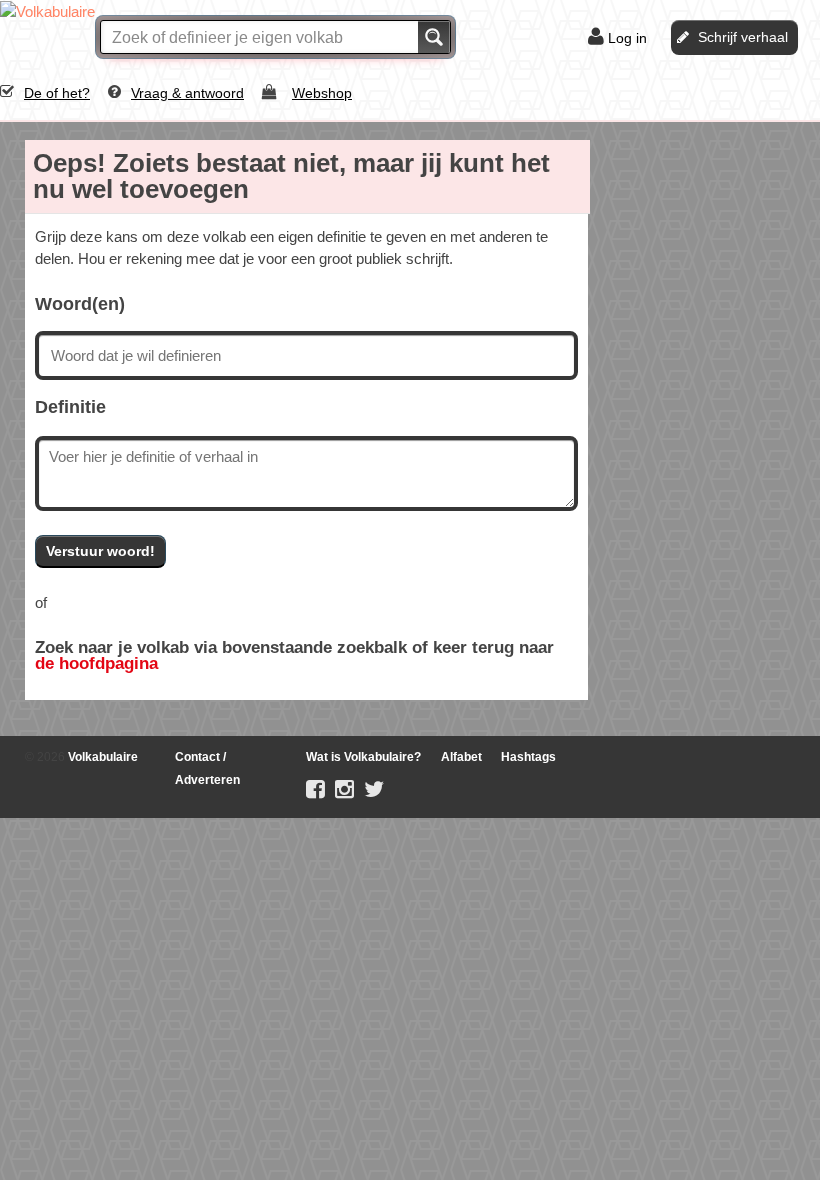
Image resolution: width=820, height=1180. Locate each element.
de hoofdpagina (96, 663)
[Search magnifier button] (434, 37)
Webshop (322, 93)
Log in (627, 38)
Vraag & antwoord (187, 93)
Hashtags (528, 757)
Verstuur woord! (100, 551)
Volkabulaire (101, 757)
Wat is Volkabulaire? (363, 757)
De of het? (57, 93)
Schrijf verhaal (743, 37)
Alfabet (461, 757)
